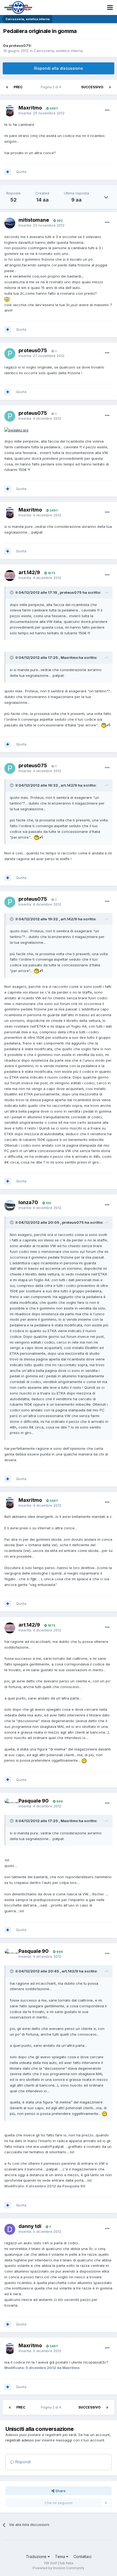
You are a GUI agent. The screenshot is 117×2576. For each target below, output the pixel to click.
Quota (21, 172)
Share (60, 2491)
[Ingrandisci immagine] (7, 299)
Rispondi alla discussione (59, 68)
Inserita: (41, 113)
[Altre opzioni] (107, 110)
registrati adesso (20, 2440)
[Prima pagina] (7, 87)
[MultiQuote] (8, 172)
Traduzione (37, 2557)
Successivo (92, 87)
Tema (61, 2557)
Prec (18, 87)
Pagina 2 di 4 (52, 87)
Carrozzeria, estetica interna (58, 51)
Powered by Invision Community (59, 2568)
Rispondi (22, 2462)
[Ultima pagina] (110, 87)
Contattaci (82, 2557)
